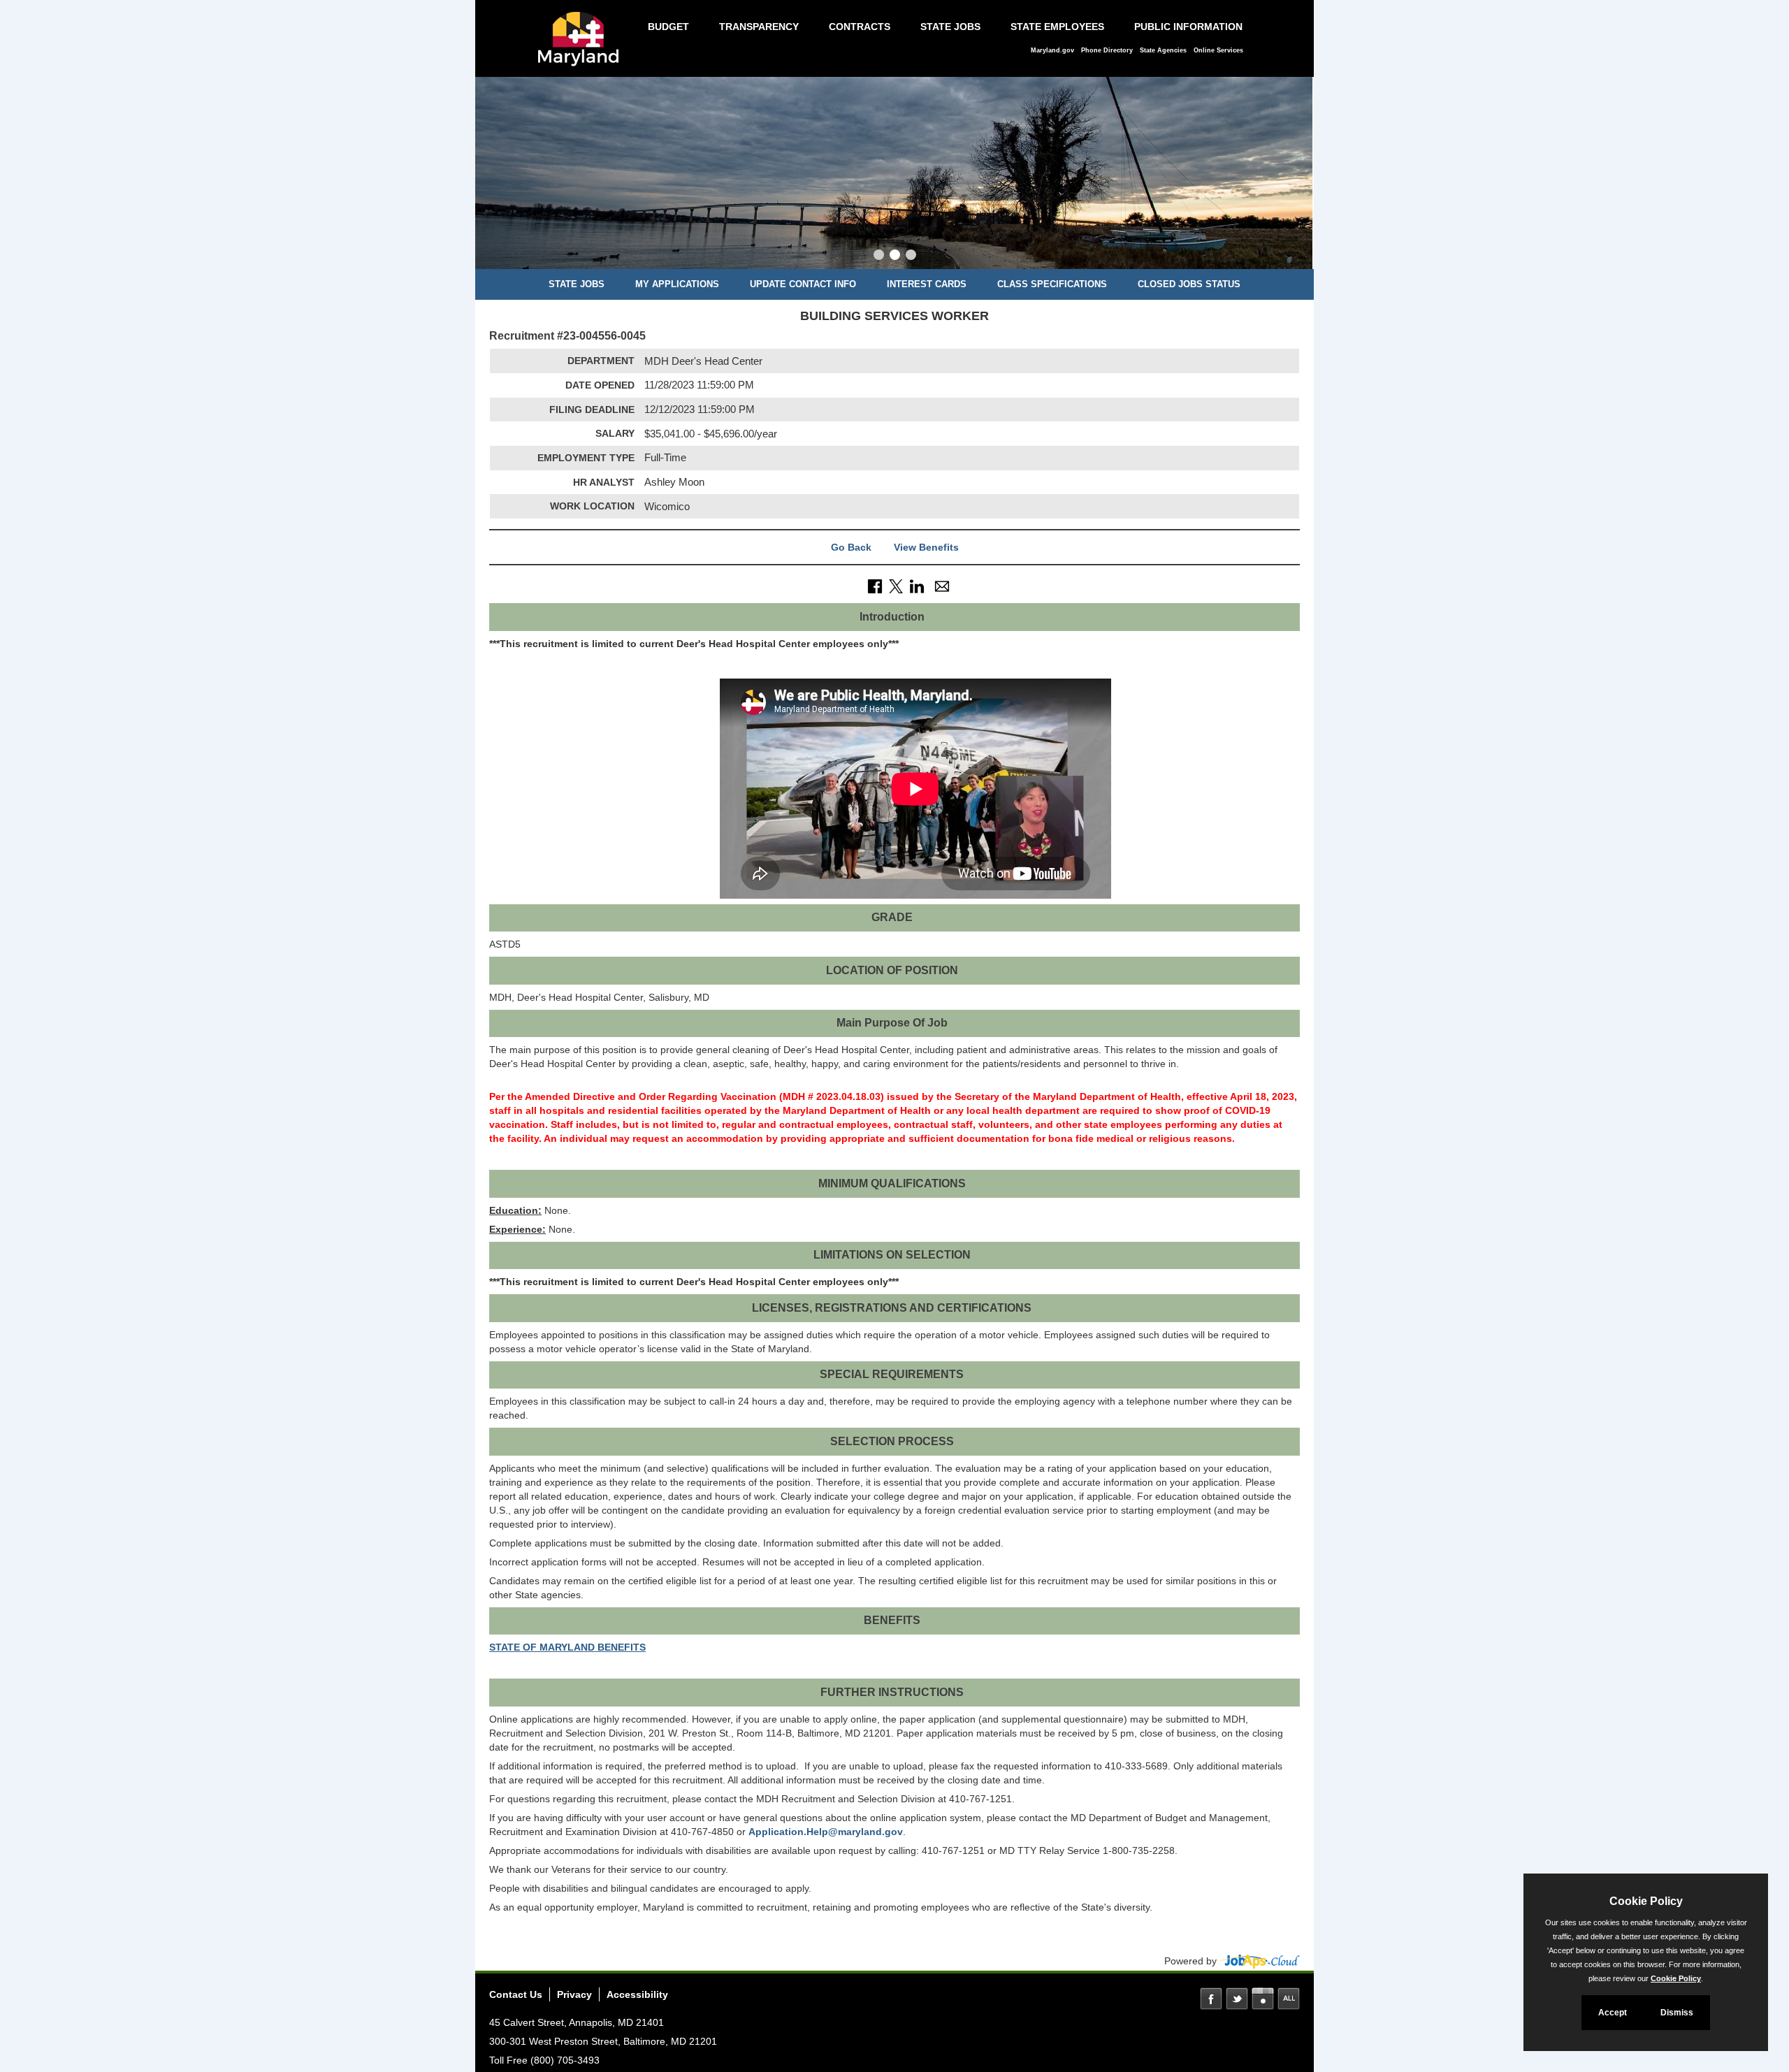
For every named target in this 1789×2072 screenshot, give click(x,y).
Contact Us (516, 1994)
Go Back (851, 547)
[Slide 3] (911, 256)
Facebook (1211, 1999)
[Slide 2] (895, 256)
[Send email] (942, 586)
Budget (668, 27)
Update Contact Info (803, 284)
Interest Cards (927, 284)
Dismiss (1677, 2013)
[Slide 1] (879, 256)
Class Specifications (1052, 284)
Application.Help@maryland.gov (826, 1832)
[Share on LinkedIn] (917, 586)
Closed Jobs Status (1189, 284)
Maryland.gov (1052, 50)
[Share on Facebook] (875, 586)
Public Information (1188, 27)
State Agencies (1163, 50)
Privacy (574, 1994)
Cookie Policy (1676, 1978)
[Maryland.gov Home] (582, 46)
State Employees (1057, 27)
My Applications (677, 284)
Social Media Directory (1289, 1999)
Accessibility (637, 1994)
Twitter (1237, 1999)
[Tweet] (896, 586)
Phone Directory (1107, 50)
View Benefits (926, 547)
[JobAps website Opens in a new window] (1260, 1961)
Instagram (1263, 1999)
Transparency (759, 27)
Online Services (1218, 50)
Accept (1613, 2013)
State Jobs (950, 27)
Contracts (860, 27)
